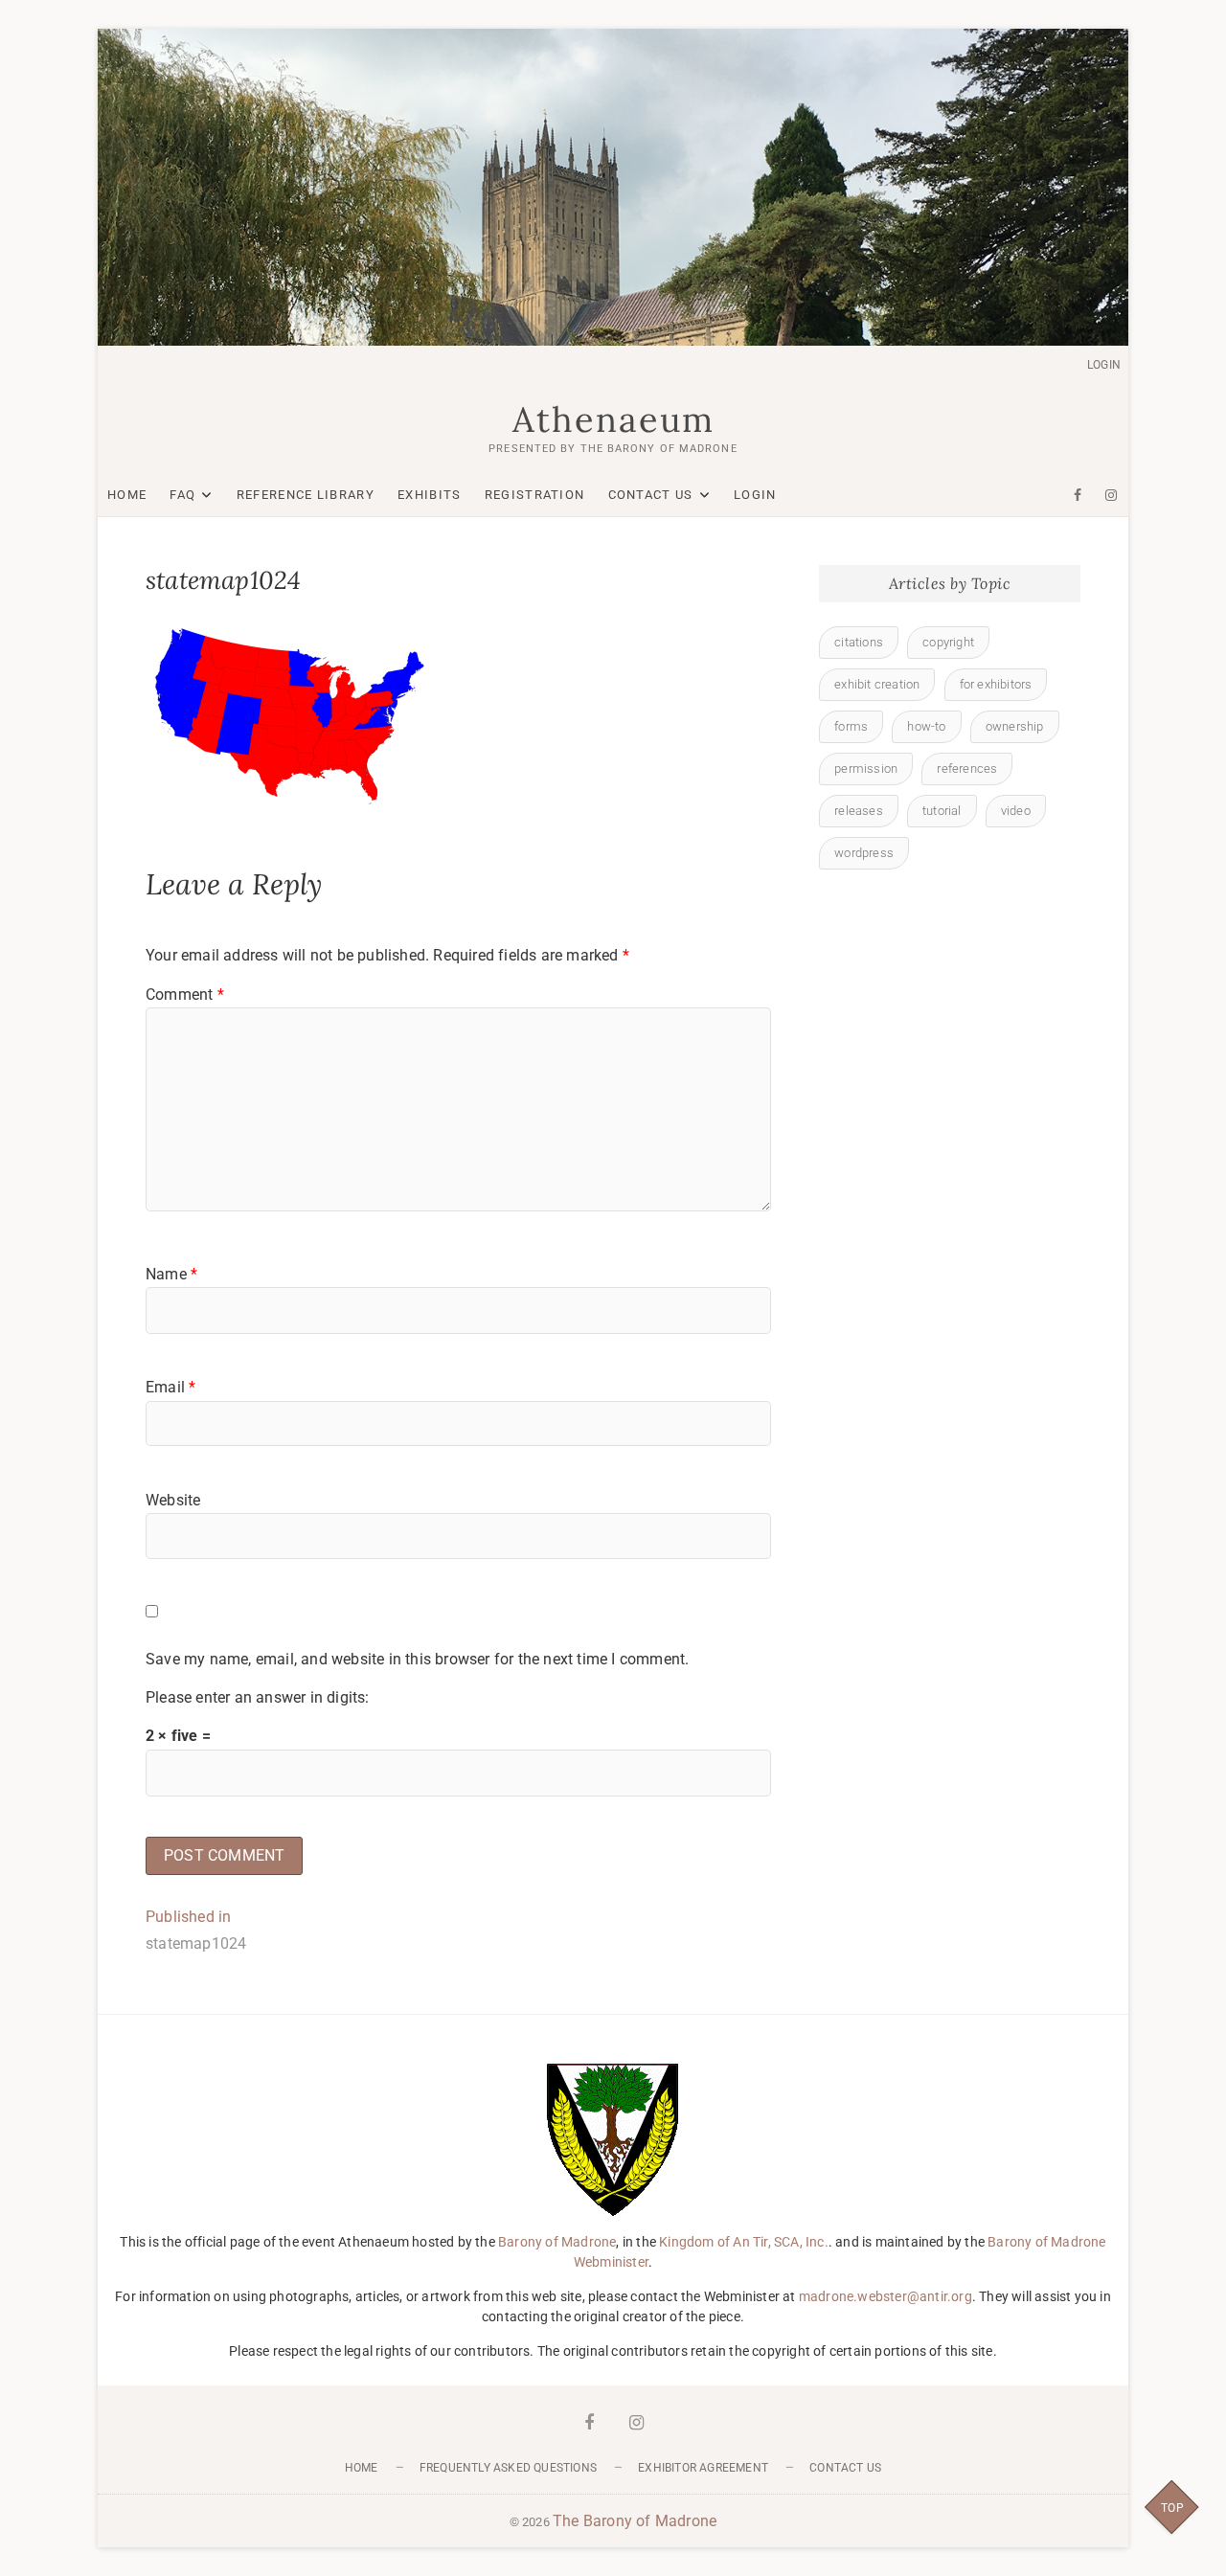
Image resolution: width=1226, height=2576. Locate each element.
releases (859, 811)
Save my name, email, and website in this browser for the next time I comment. (417, 1659)
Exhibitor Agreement (703, 2468)
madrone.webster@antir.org (885, 2296)
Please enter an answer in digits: (258, 1697)
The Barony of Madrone (635, 2521)
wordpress (864, 853)
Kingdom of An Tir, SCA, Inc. (744, 2242)
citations (859, 642)
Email (170, 1387)
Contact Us (651, 495)
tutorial (942, 811)
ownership (1015, 726)
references (967, 768)
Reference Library (306, 495)
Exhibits (429, 495)
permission (866, 768)
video (1016, 811)
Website (173, 1500)
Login (1104, 365)
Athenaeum (613, 419)
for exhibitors (996, 684)
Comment (185, 994)
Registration (535, 495)
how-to (926, 726)
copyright (948, 642)
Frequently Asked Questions (508, 2468)
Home (127, 495)
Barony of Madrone (557, 2242)
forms (851, 726)
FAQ (182, 495)
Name (171, 1274)
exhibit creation (877, 684)
